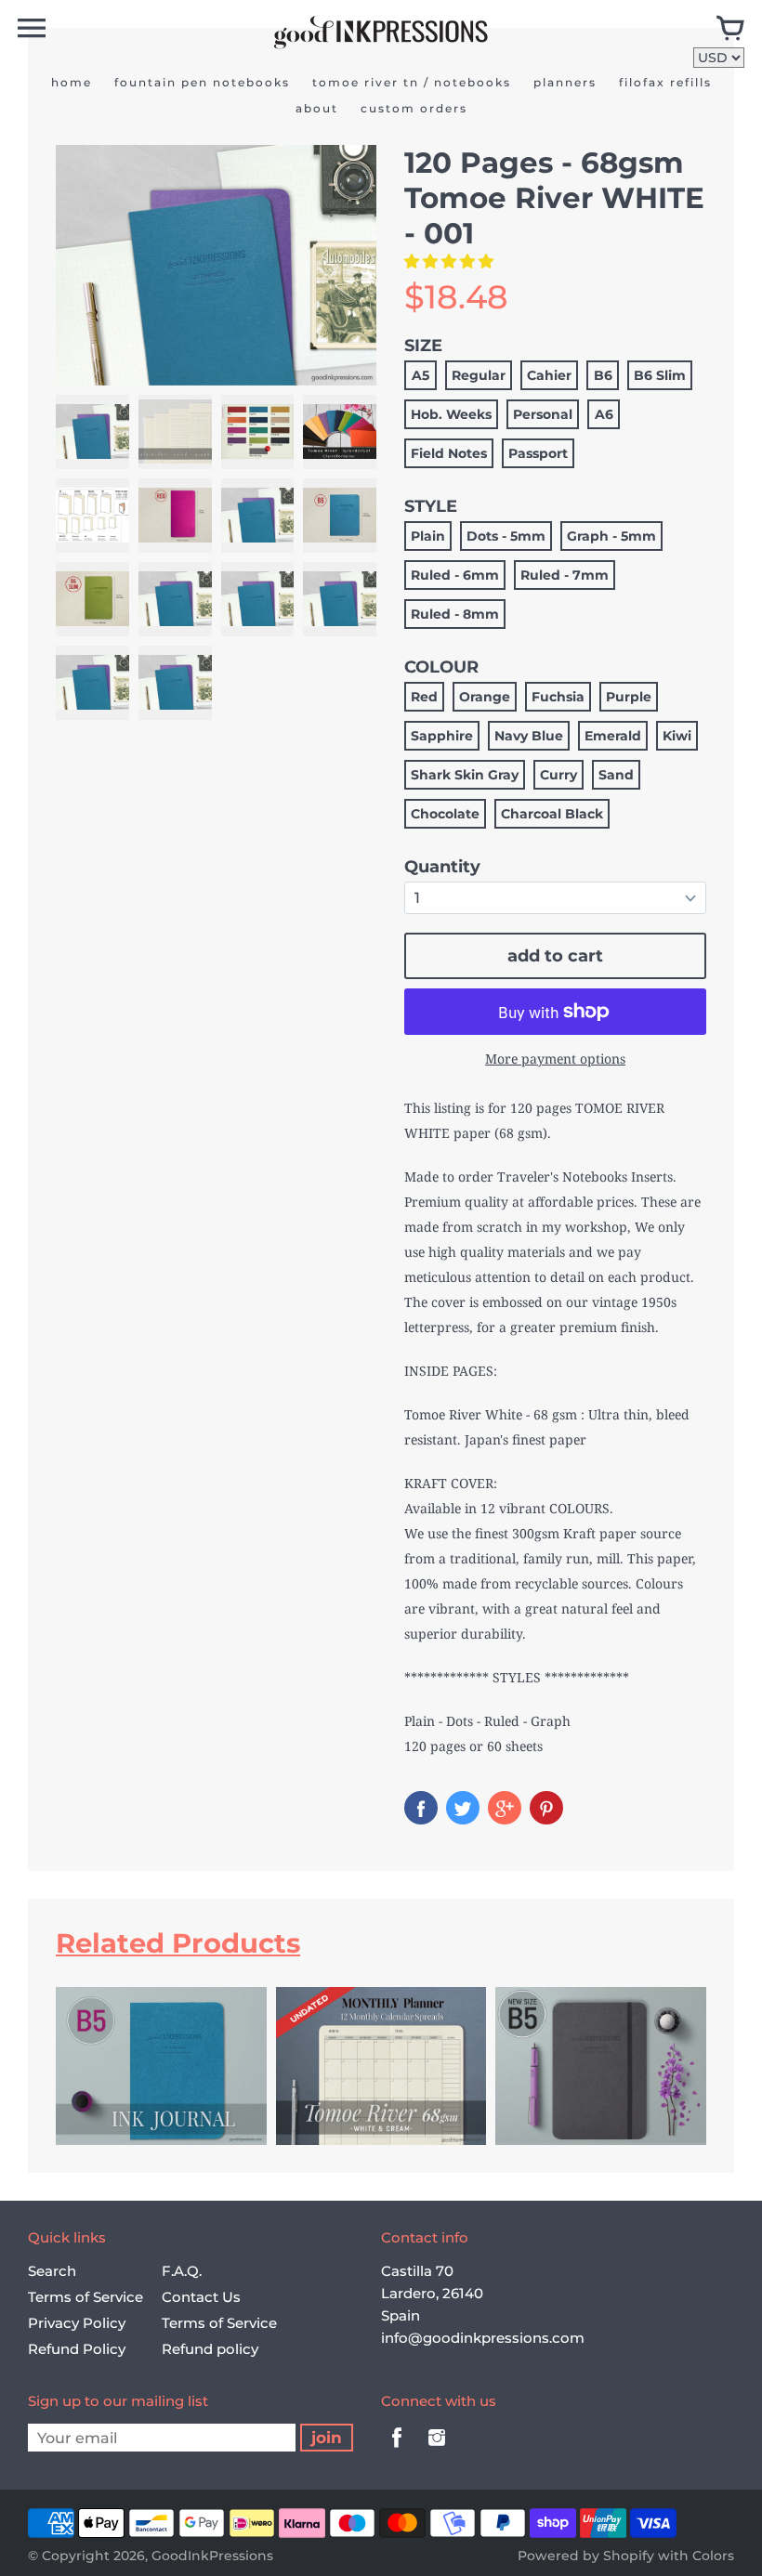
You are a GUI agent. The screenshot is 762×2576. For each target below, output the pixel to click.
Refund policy (210, 2349)
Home (72, 82)
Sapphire (442, 736)
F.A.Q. (182, 2271)
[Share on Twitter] (463, 1808)
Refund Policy (77, 2349)
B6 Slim (660, 375)
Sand (616, 775)
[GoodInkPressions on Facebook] (397, 2450)
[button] (451, 261)
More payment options (555, 1059)
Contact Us (201, 2297)
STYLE (431, 506)
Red (424, 697)
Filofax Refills (665, 82)
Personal (543, 414)
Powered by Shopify (586, 2556)
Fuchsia (558, 697)
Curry (558, 775)
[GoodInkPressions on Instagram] (437, 2450)
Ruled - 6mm (455, 575)
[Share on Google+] (505, 1808)
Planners (565, 82)
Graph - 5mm (611, 536)
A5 (420, 375)
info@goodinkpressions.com (483, 2338)
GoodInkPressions (212, 2556)
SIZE (423, 346)
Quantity (442, 867)
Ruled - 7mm (565, 575)
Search (52, 2271)
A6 (604, 414)
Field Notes (449, 453)
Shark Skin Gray (465, 775)
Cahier (549, 375)
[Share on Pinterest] (546, 1808)
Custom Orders (414, 108)
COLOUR (441, 667)
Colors (713, 2556)
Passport (538, 453)
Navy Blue (529, 736)
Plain (428, 536)
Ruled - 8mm (455, 614)
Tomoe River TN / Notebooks (412, 82)
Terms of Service (85, 2297)
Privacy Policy (77, 2323)
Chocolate (445, 814)
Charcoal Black (552, 814)
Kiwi (677, 736)
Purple (629, 697)
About (317, 108)
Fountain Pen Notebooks (202, 82)
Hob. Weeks (451, 414)
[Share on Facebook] (421, 1808)
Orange (485, 697)
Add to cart (555, 956)
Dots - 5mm (506, 536)
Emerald (613, 736)
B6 (603, 375)
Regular (479, 375)
